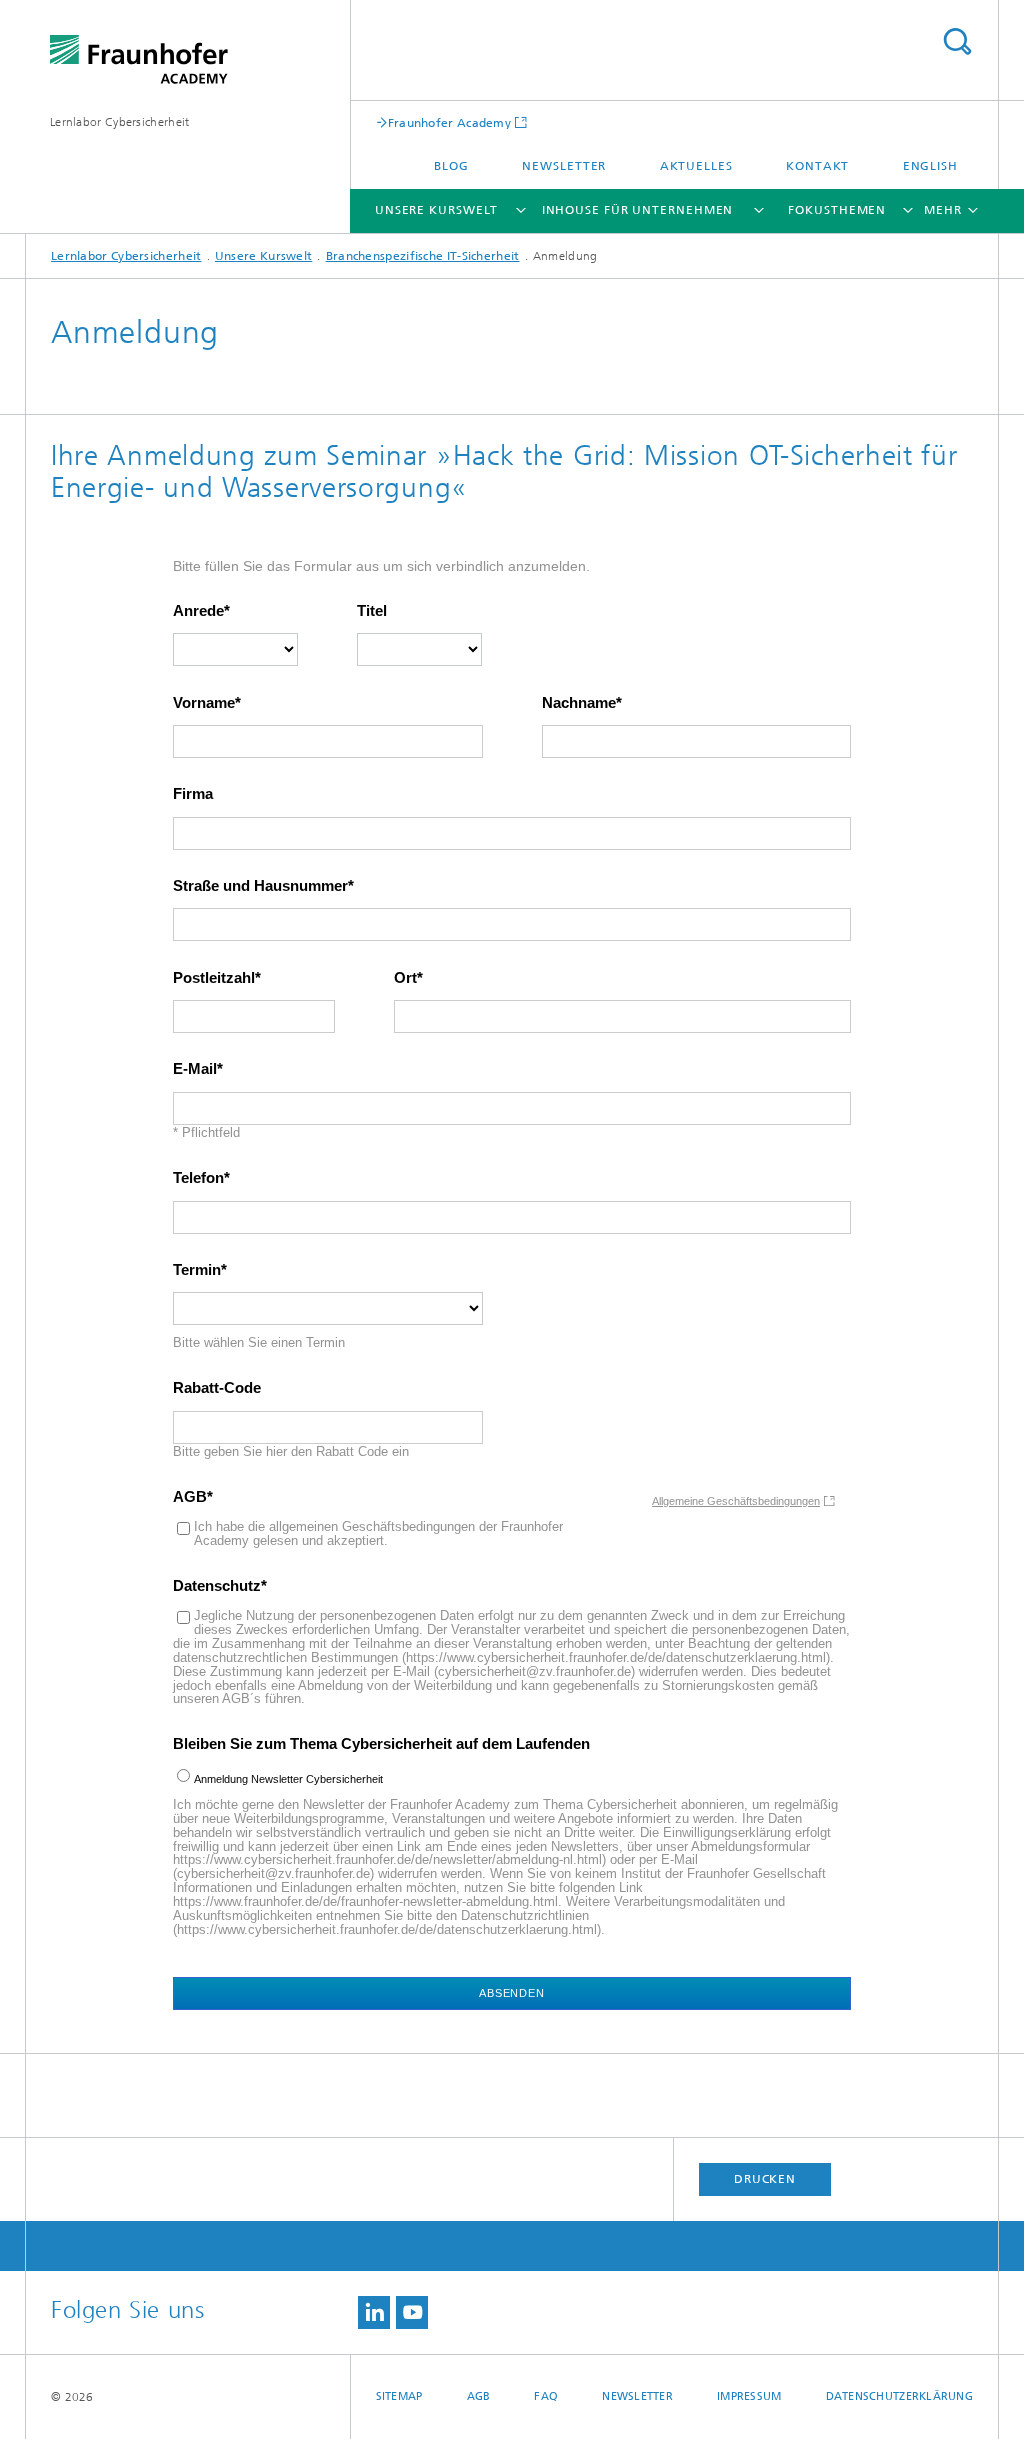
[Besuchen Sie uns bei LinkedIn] (374, 2312)
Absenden (512, 1993)
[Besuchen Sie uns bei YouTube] (412, 2312)
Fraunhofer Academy (449, 122)
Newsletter (564, 166)
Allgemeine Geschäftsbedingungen (736, 1501)
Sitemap (399, 2396)
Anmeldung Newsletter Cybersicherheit (288, 1779)
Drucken (765, 2179)
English (930, 166)
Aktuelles (696, 166)
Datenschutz (217, 1586)
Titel (372, 611)
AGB (190, 1497)
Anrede (198, 611)
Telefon (198, 1178)
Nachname (579, 703)
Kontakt (817, 166)
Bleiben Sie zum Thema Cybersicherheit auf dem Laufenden (381, 1744)
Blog (451, 166)
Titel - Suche (957, 41)
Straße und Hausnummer (260, 886)
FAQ (546, 2396)
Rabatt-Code (217, 1388)
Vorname (204, 703)
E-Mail (195, 1069)
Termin (197, 1270)
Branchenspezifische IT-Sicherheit (423, 256)
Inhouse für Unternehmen (638, 210)
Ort (405, 978)
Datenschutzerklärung (900, 2396)
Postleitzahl (214, 978)
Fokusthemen (837, 210)
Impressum (749, 2396)
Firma (193, 794)
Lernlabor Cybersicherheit (120, 122)
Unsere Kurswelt (437, 210)
